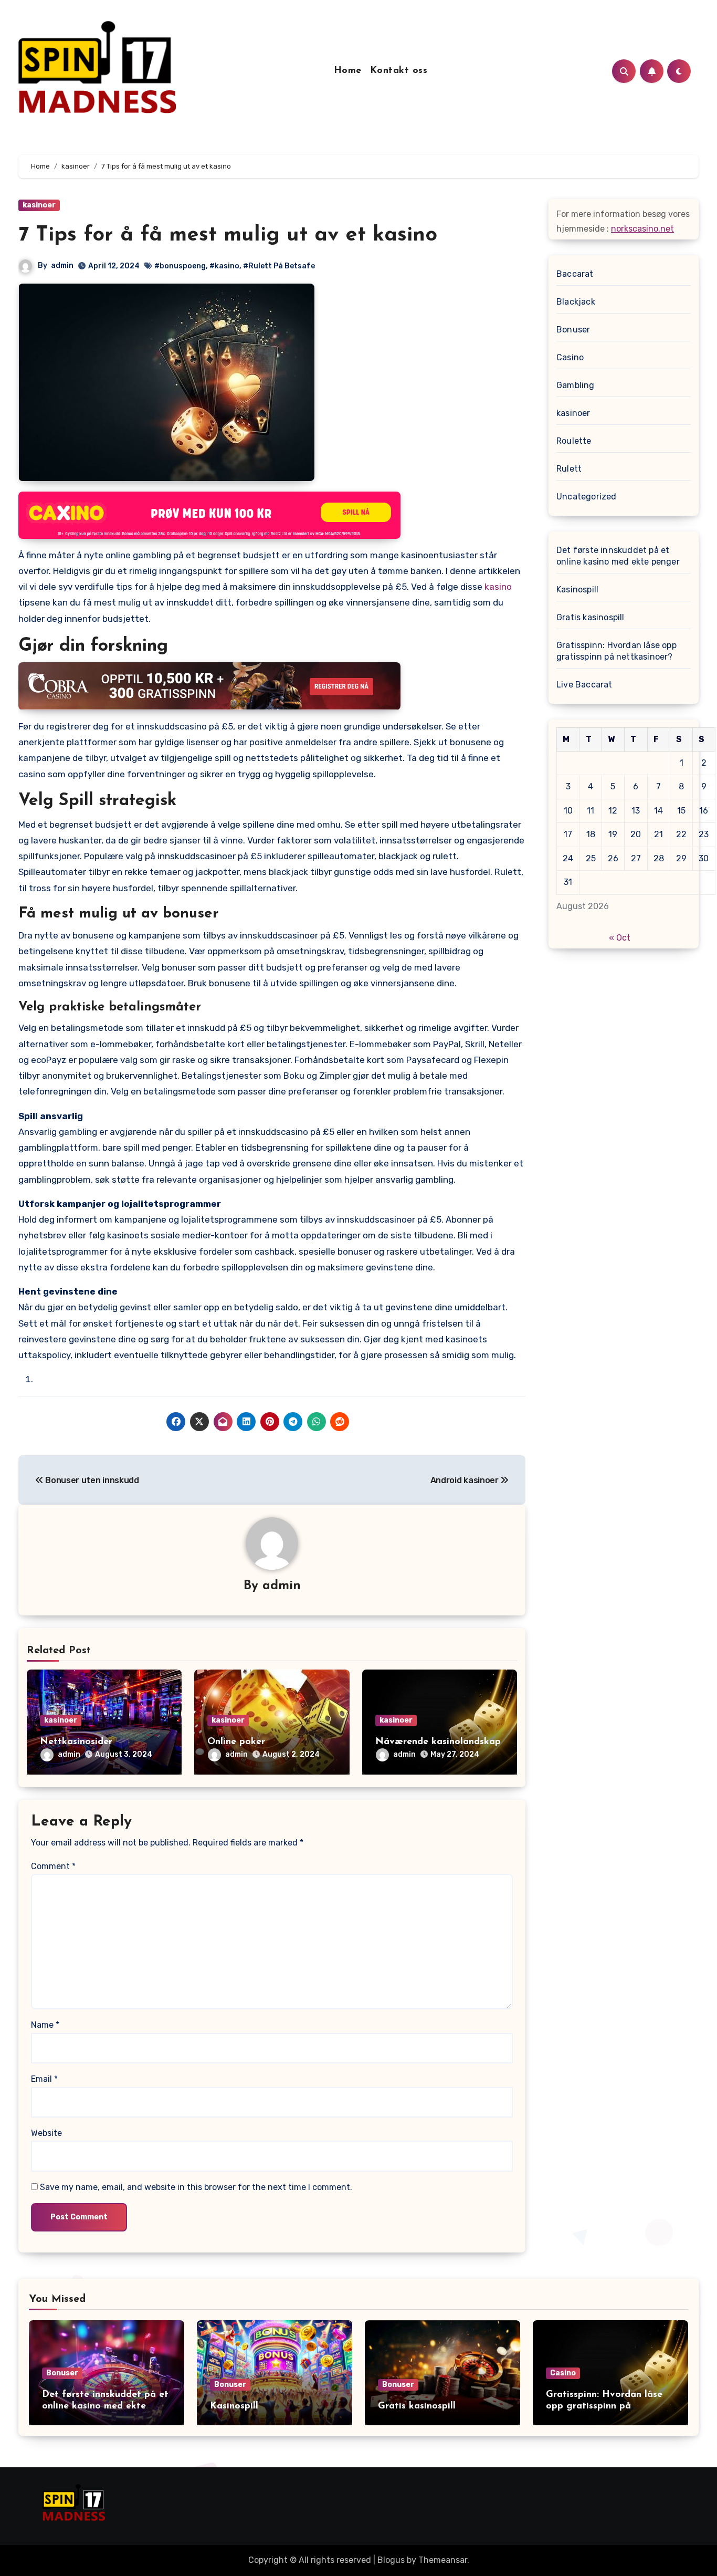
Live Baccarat (584, 685)
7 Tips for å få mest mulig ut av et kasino (228, 235)
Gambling (576, 385)
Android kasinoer (466, 1480)
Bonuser (573, 330)
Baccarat (575, 274)
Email (44, 2079)
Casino (570, 357)
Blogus (391, 2560)
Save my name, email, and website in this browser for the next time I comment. (196, 2187)
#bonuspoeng (180, 266)
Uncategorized (587, 497)
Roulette (574, 441)
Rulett (569, 469)
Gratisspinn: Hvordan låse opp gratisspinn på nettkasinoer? (616, 651)
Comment (53, 1866)
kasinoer (39, 205)
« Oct (620, 938)
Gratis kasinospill (591, 617)
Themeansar (443, 2560)
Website (46, 2133)
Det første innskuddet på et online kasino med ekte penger (618, 556)
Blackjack (576, 302)
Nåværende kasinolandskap (438, 1742)
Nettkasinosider (76, 1742)
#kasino (224, 266)
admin (62, 265)
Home (348, 71)
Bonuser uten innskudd (91, 1480)
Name (45, 2025)
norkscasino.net (642, 229)
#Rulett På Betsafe (279, 266)
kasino (498, 587)
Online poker (236, 1742)
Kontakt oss (399, 71)
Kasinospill (577, 590)
